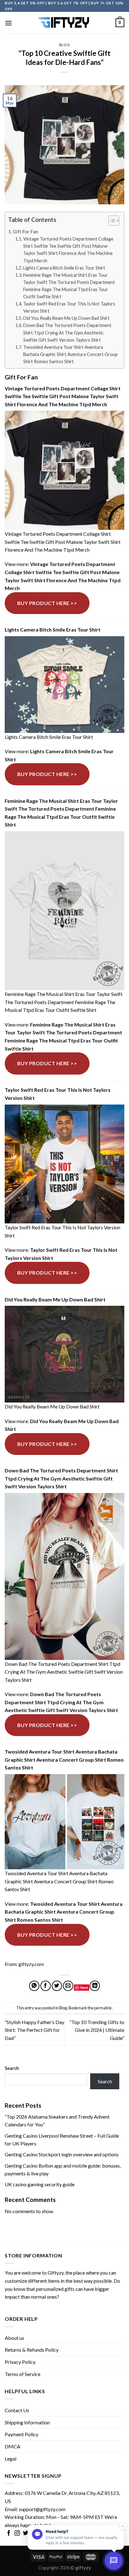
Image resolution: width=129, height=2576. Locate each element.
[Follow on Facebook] (9, 2534)
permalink (103, 2008)
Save (84, 1987)
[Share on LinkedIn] (95, 1986)
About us (14, 2338)
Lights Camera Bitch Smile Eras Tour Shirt (64, 268)
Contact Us (17, 2410)
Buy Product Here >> (47, 603)
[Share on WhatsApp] (34, 1986)
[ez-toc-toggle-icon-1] (111, 222)
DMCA (13, 2446)
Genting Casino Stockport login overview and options (62, 2154)
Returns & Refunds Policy (32, 2350)
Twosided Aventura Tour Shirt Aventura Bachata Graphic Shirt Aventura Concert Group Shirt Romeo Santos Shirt (70, 354)
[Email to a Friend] (68, 1986)
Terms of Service (23, 2374)
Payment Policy (21, 2434)
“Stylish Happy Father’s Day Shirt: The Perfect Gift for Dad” (34, 2030)
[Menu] (8, 23)
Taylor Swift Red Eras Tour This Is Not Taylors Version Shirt (69, 307)
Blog (64, 45)
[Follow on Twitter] (26, 2534)
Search (12, 2068)
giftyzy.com (31, 1964)
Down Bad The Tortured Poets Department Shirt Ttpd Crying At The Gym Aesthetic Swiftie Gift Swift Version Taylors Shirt (67, 332)
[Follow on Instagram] (17, 2534)
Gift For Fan (26, 232)
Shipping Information (27, 2422)
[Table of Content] (114, 221)
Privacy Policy (20, 2362)
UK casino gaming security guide (40, 2184)
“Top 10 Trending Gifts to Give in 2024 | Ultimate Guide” (97, 2030)
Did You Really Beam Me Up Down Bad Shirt (66, 318)
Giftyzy (56, 2273)
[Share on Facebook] (46, 1986)
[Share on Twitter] (57, 1986)
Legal (10, 2459)
